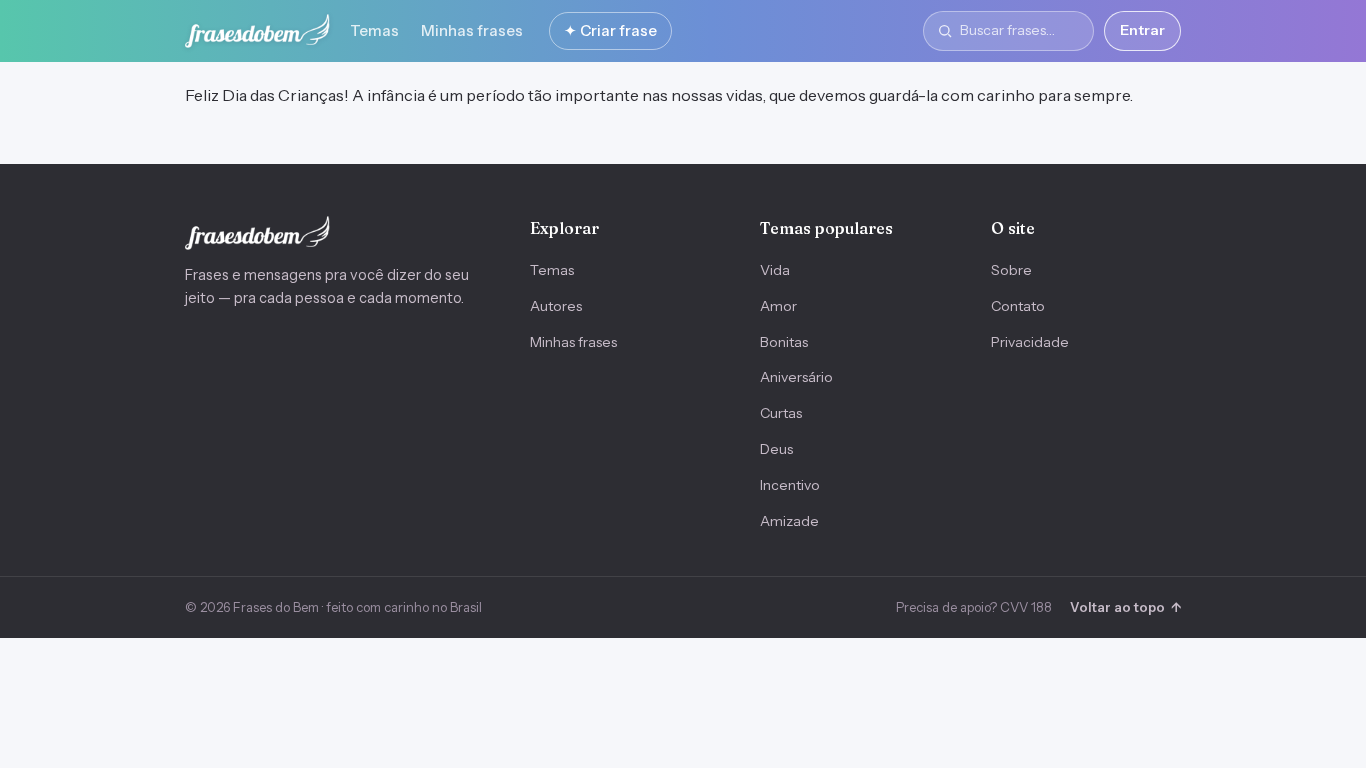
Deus (776, 449)
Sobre (1011, 270)
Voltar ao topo (1125, 607)
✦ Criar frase (610, 30)
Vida (775, 270)
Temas (374, 30)
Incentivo (790, 485)
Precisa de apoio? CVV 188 (974, 607)
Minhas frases (472, 30)
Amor (778, 306)
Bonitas (784, 342)
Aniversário (796, 377)
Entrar (1142, 30)
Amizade (789, 521)
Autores (556, 306)
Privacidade (1030, 342)
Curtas (781, 413)
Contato (1018, 306)
